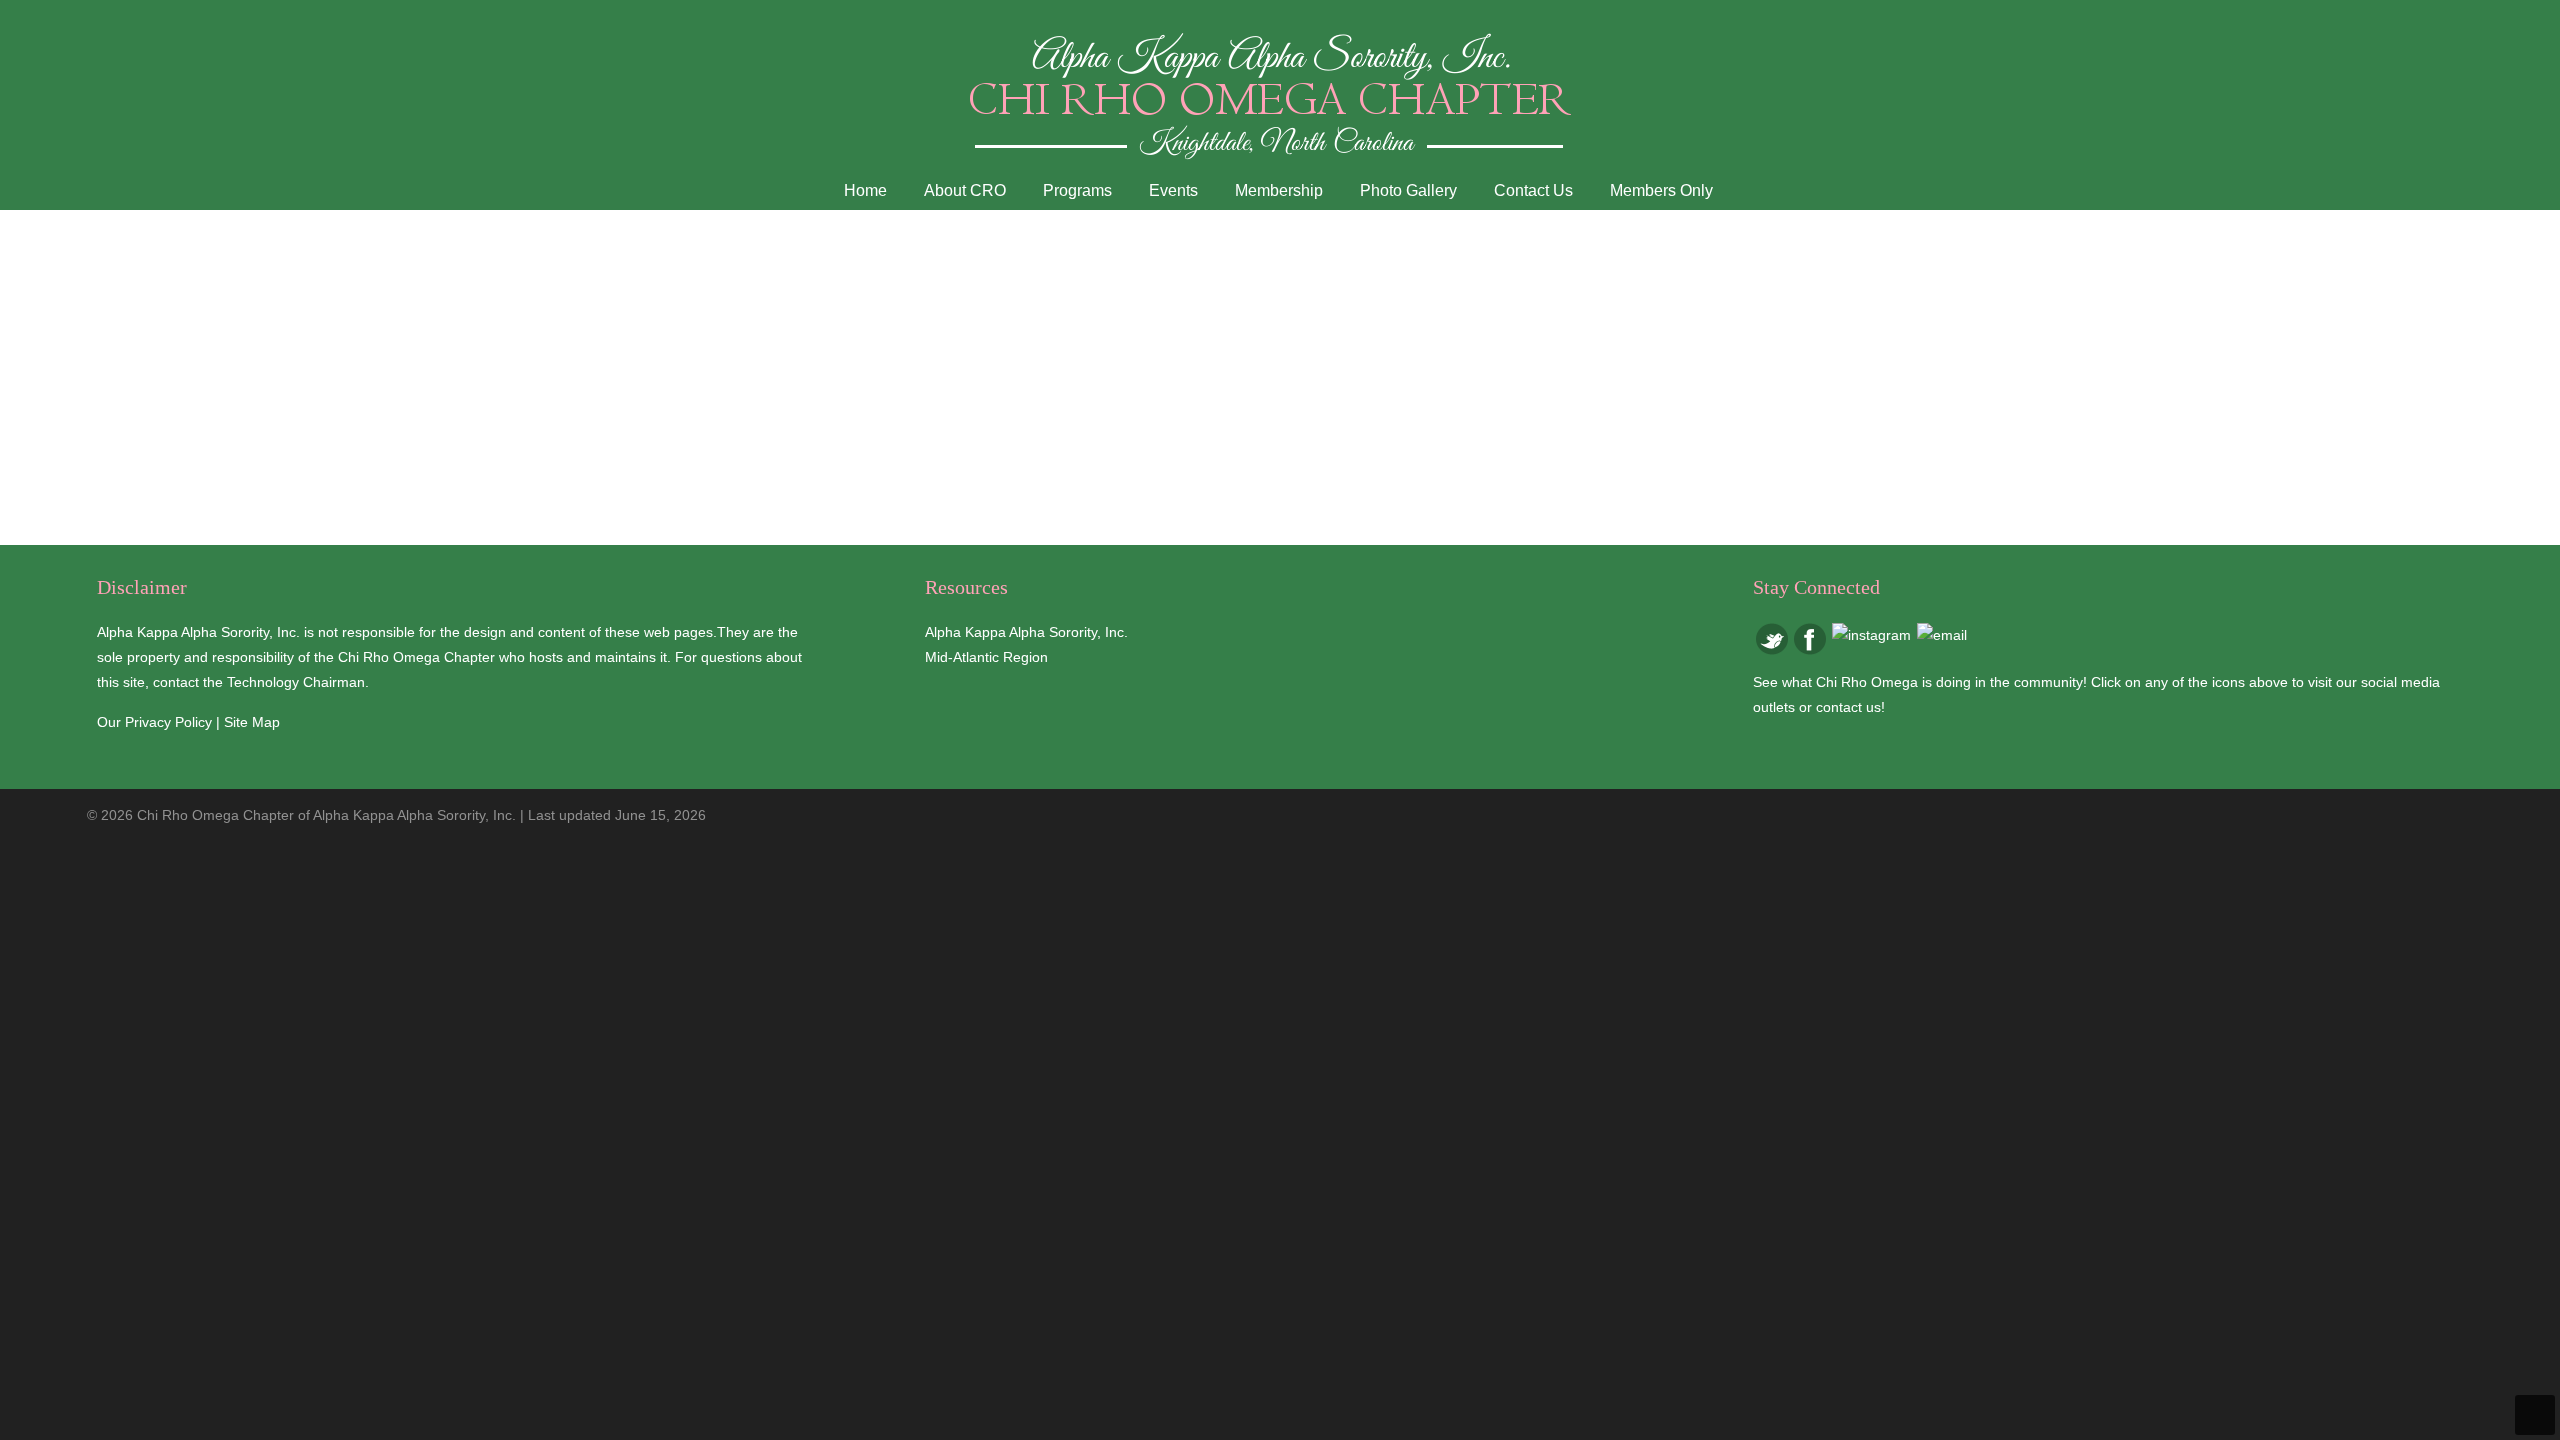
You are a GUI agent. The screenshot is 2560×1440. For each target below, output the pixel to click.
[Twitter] (1772, 650)
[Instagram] (1871, 635)
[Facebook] (1810, 650)
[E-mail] (1942, 635)
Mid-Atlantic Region (986, 657)
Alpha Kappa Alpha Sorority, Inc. (1026, 632)
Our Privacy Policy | (160, 722)
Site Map (252, 722)
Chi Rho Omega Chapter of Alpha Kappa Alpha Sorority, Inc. (1280, 95)
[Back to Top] (2535, 1415)
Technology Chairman (296, 682)
